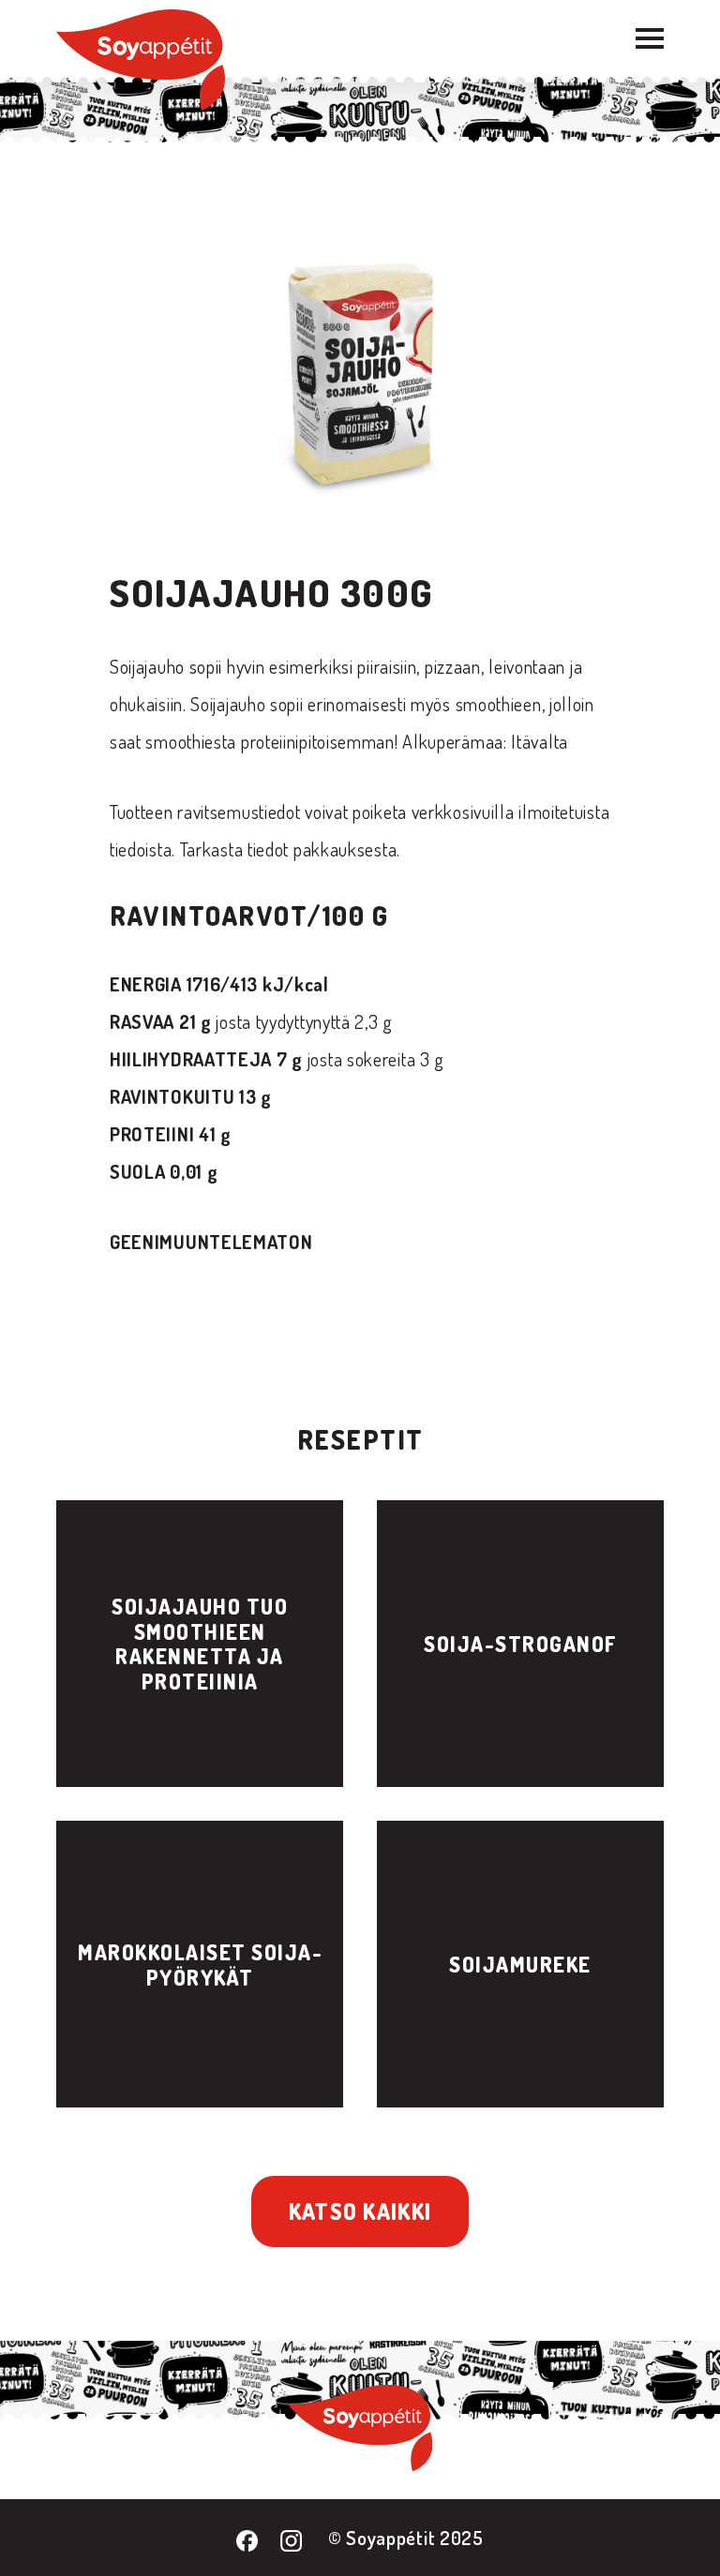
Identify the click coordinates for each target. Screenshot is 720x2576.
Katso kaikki (360, 2211)
